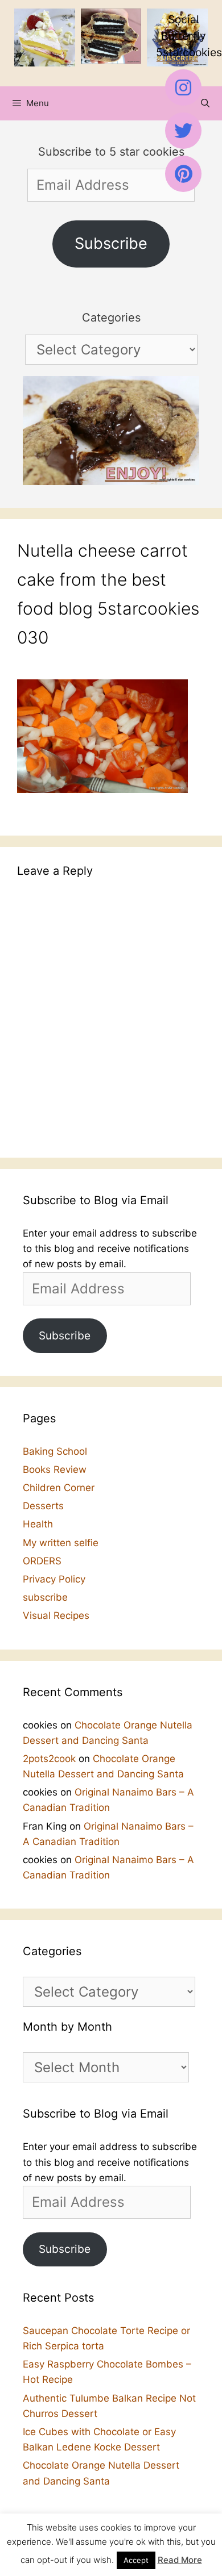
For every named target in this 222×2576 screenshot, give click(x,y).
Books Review (55, 1469)
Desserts (43, 1506)
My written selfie (61, 1543)
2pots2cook (49, 1759)
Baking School (55, 1451)
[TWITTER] (183, 131)
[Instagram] (183, 87)
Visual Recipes (56, 1615)
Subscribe (111, 243)
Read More (180, 2560)
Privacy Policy (54, 1579)
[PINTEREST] (183, 174)
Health (38, 1524)
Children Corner (59, 1488)
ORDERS (42, 1561)
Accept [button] (136, 2560)
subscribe (45, 1597)
